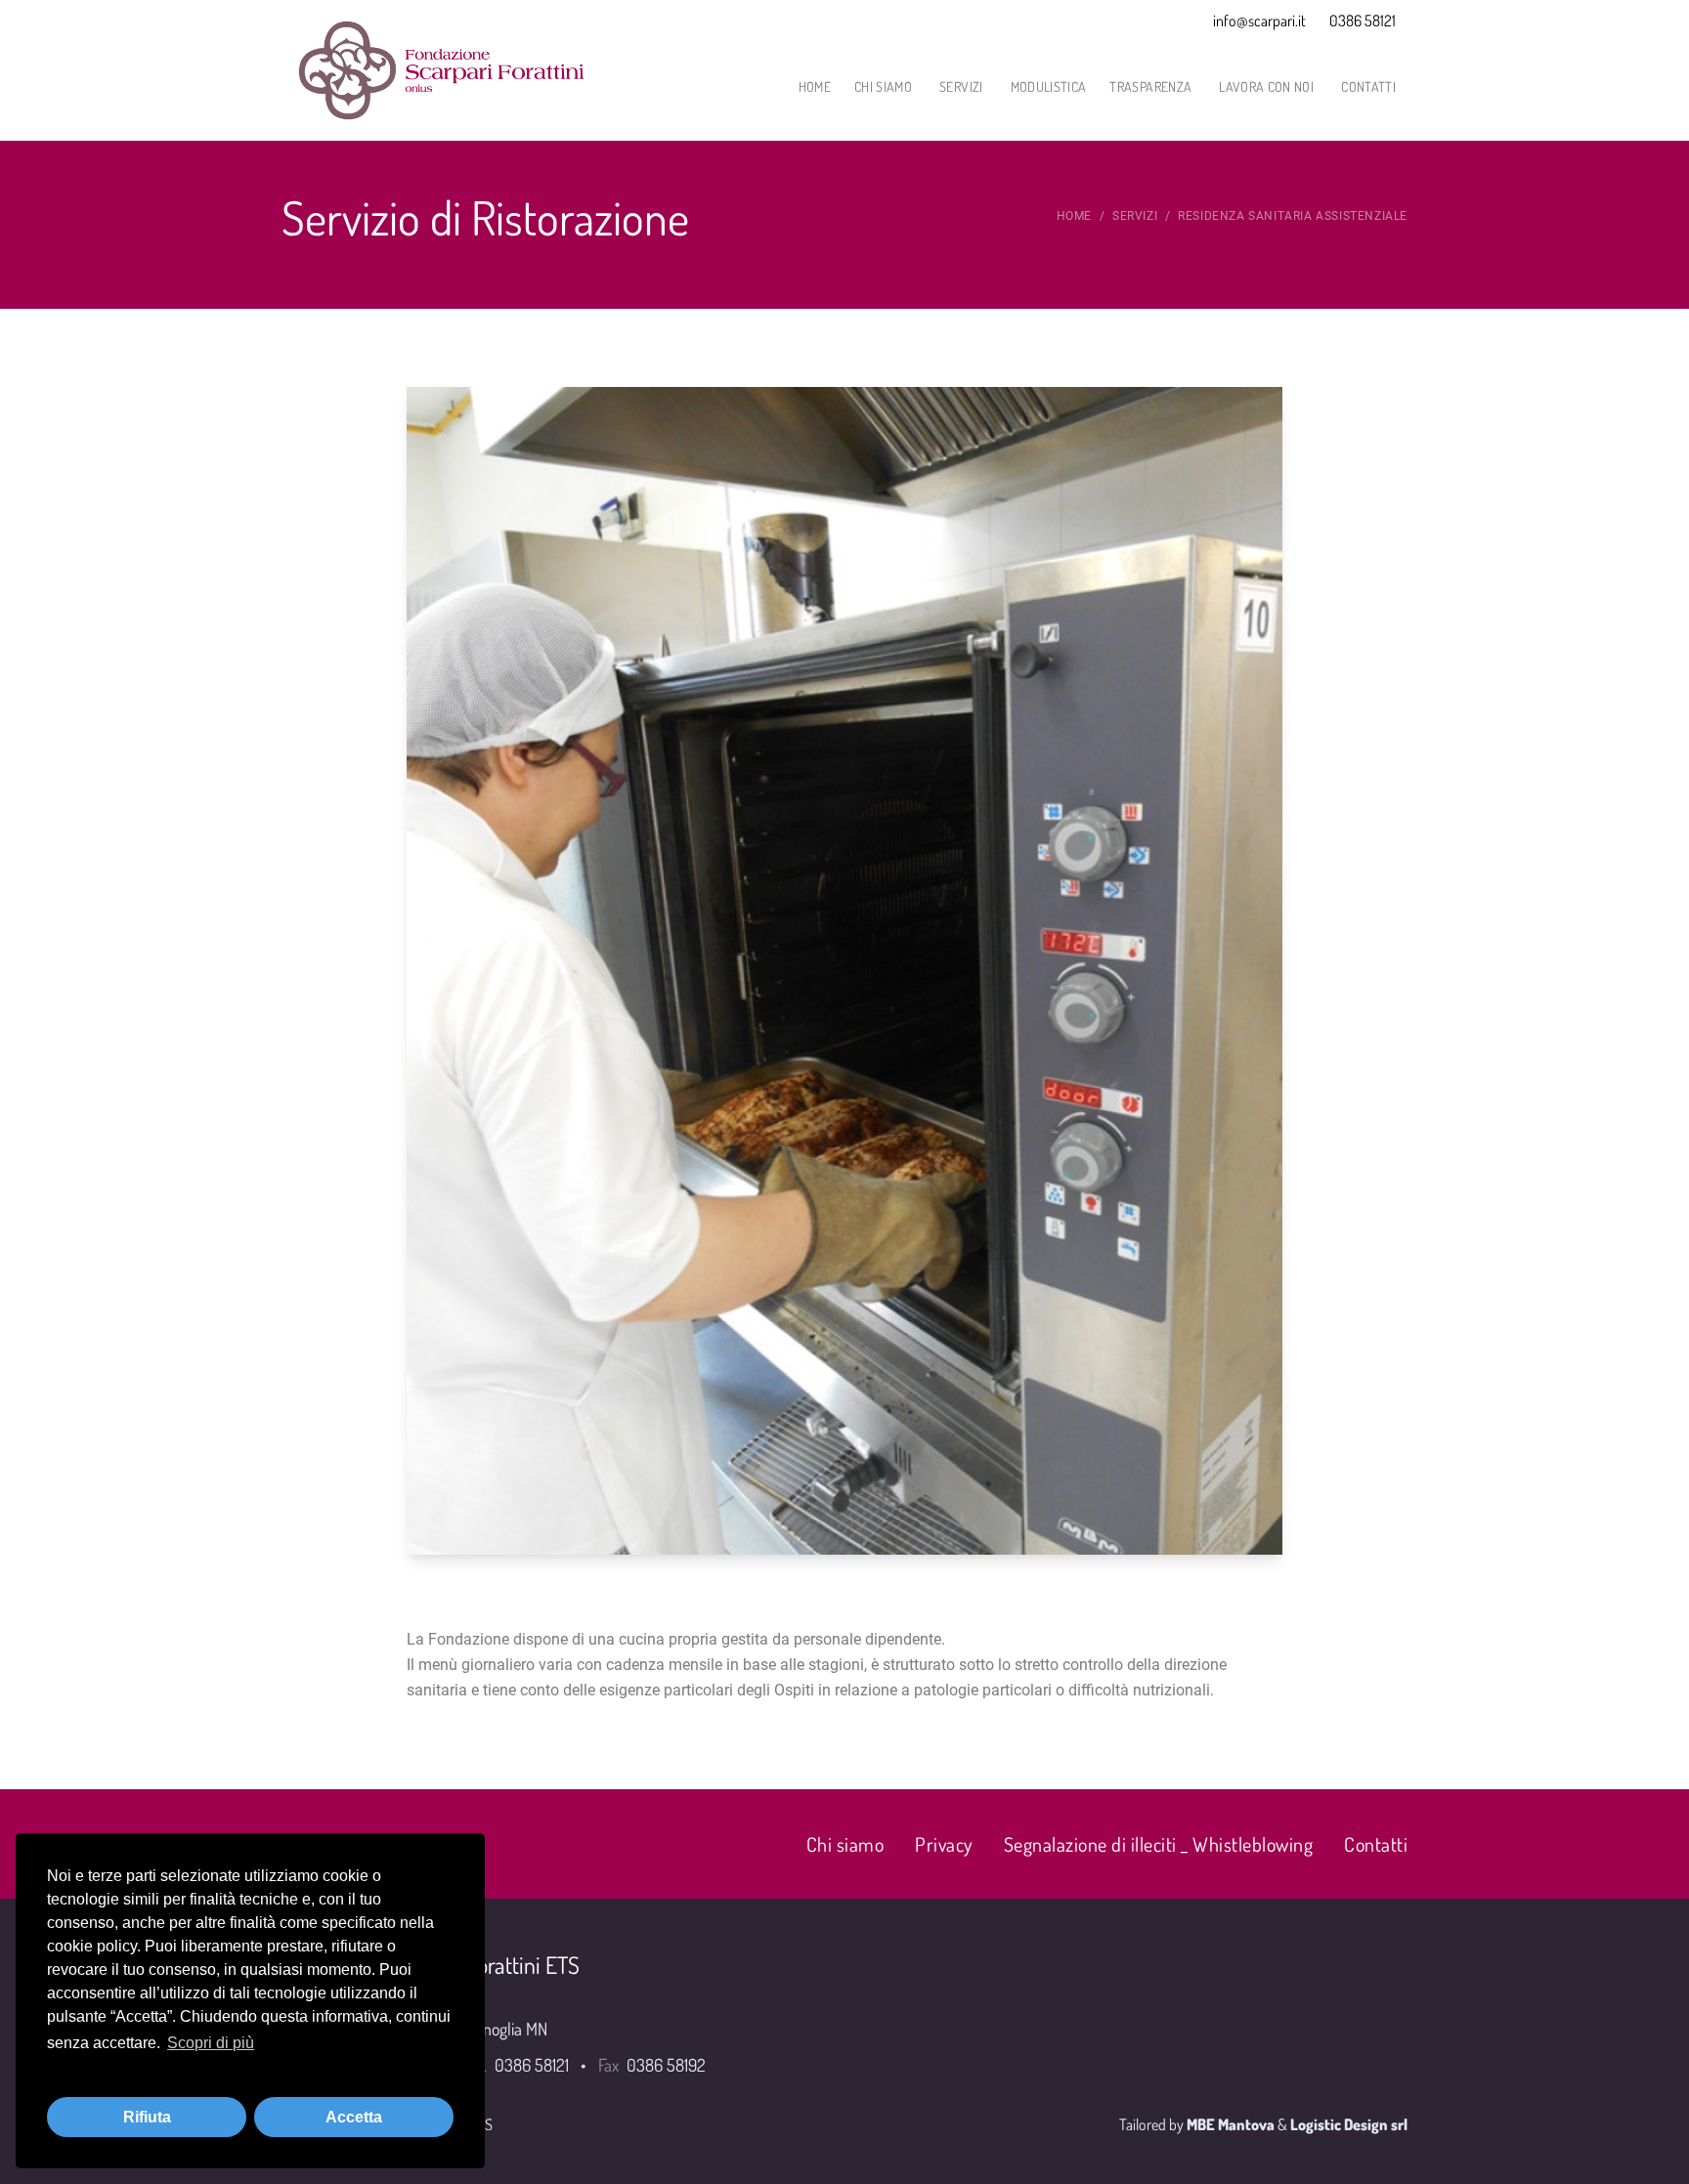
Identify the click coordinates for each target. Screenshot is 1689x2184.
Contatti (1368, 86)
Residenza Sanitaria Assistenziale (1293, 216)
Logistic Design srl (1349, 2124)
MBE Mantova (1231, 2124)
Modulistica (1049, 86)
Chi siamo (883, 86)
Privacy (944, 1844)
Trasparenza (1150, 86)
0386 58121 (1363, 21)
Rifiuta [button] (147, 2117)
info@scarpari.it (1259, 21)
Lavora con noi (1266, 86)
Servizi (961, 86)
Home (815, 86)
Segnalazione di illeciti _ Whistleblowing (1159, 1844)
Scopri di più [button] (211, 2043)
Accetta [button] (354, 2117)
